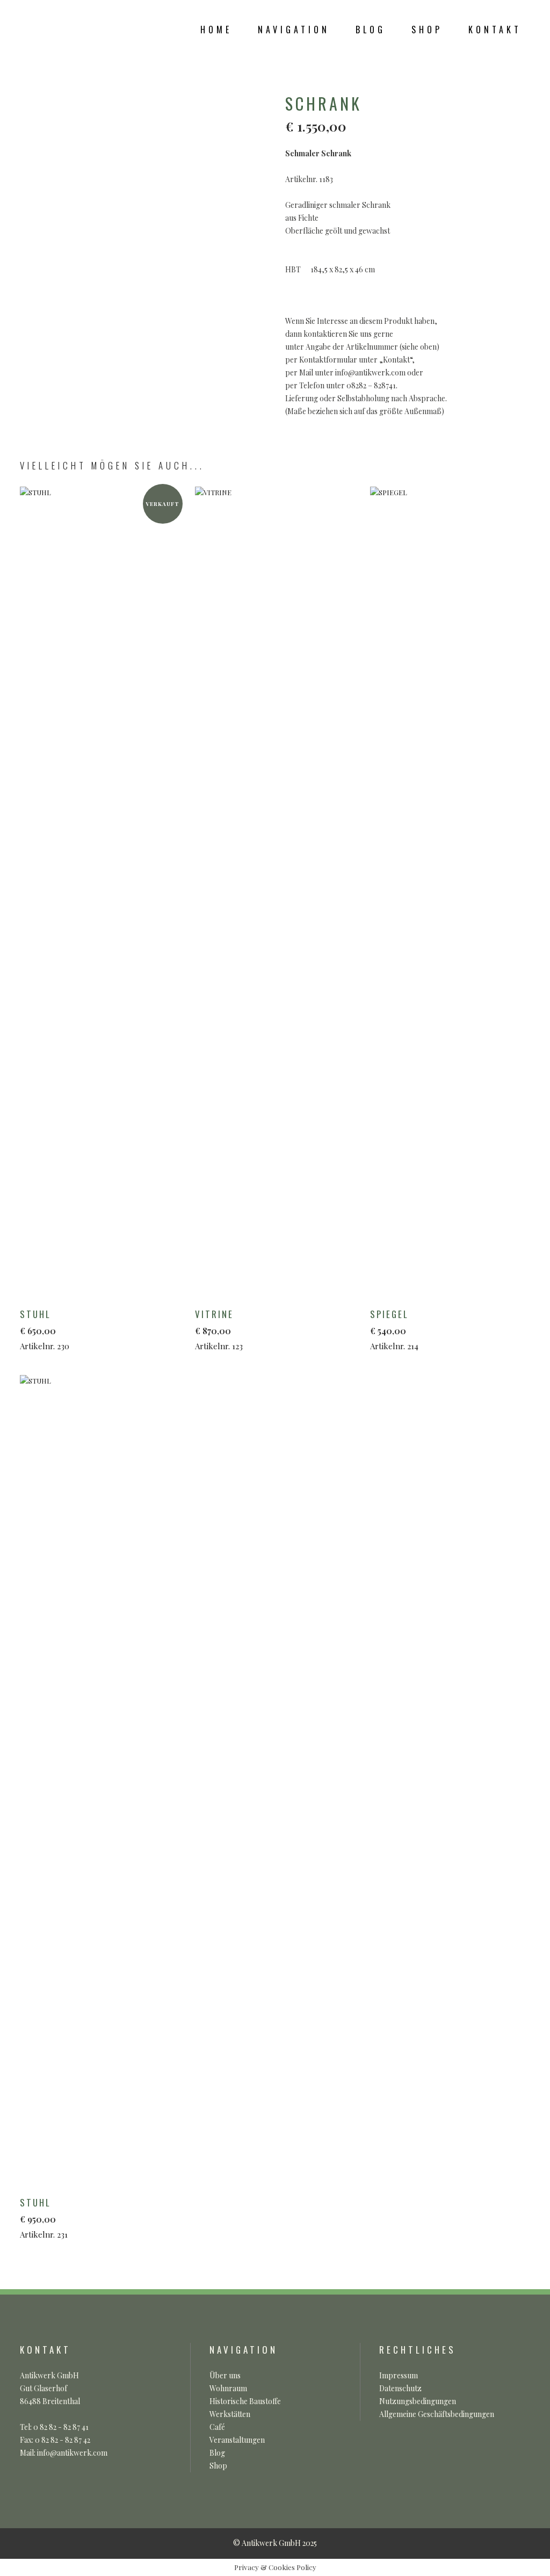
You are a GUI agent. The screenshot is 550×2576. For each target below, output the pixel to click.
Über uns (225, 2375)
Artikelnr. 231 (44, 2218)
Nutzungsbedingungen (418, 2401)
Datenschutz (400, 2388)
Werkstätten (230, 2414)
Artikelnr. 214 (394, 1329)
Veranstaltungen (237, 2440)
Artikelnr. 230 (45, 1329)
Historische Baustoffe (245, 2401)
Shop (218, 2466)
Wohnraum (228, 2388)
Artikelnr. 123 (219, 1329)
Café (217, 2427)
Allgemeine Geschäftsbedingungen (437, 2414)
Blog (217, 2453)
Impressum (399, 2375)
